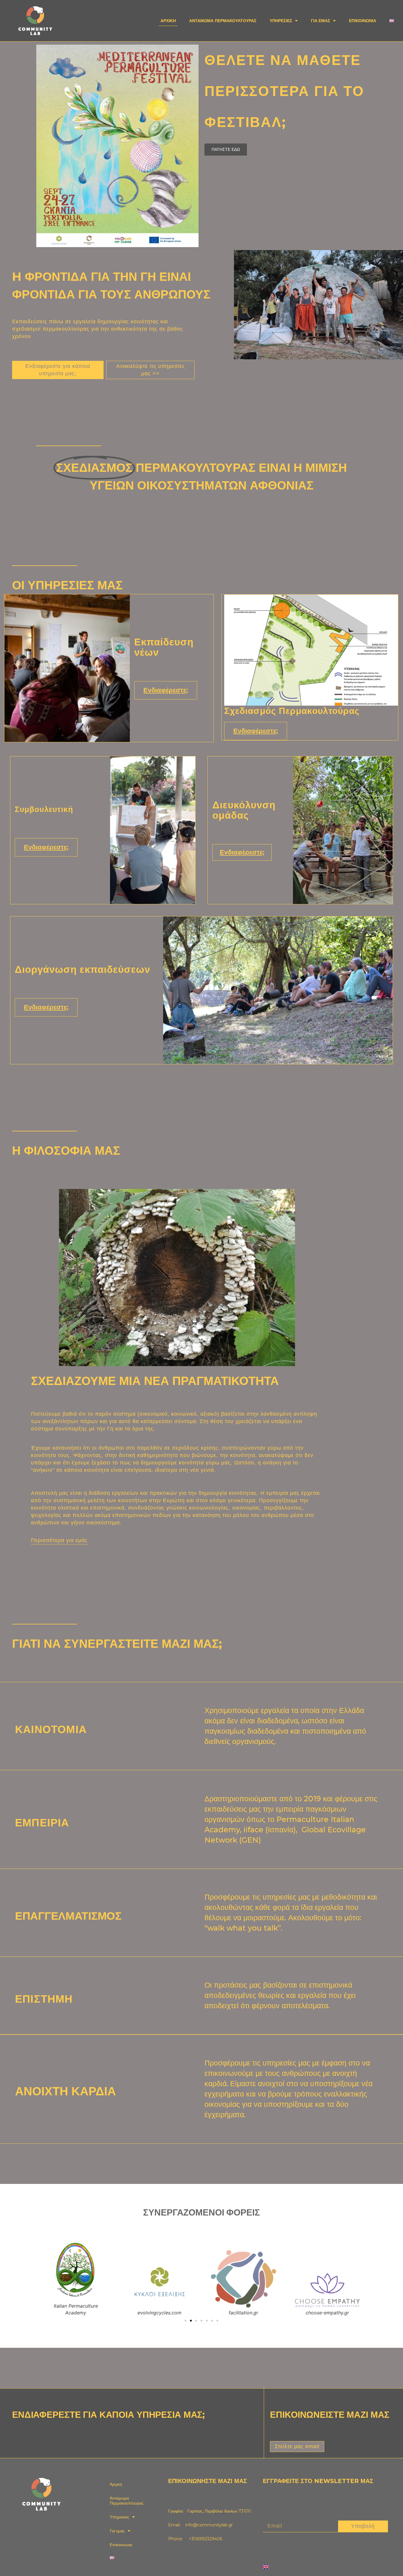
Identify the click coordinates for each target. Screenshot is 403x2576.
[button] (186, 2321)
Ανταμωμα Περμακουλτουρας (223, 21)
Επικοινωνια (363, 21)
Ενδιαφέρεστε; (166, 690)
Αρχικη (168, 21)
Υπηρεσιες (281, 21)
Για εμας (321, 21)
